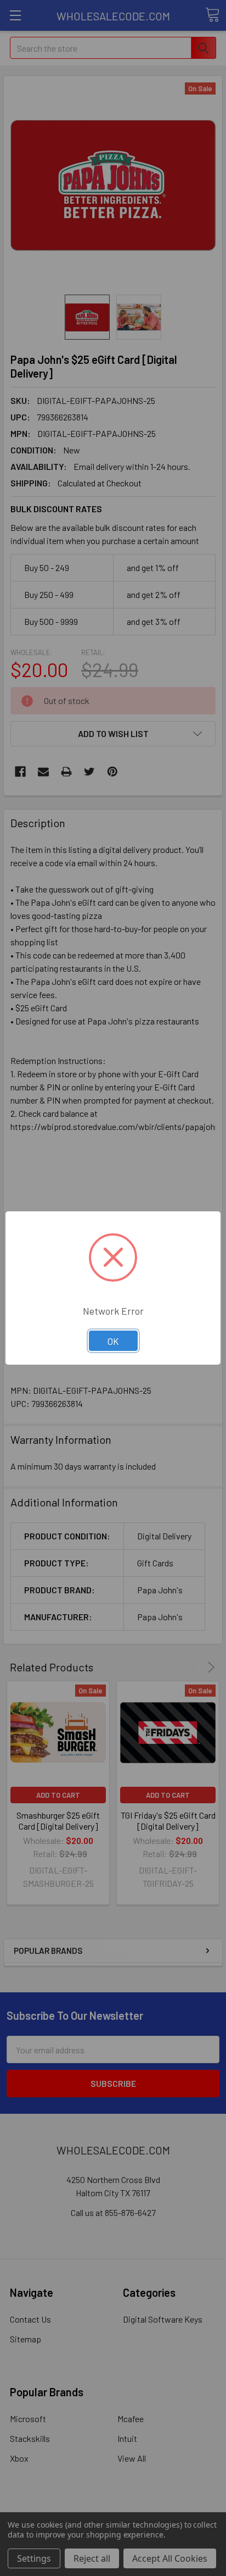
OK (113, 1341)
